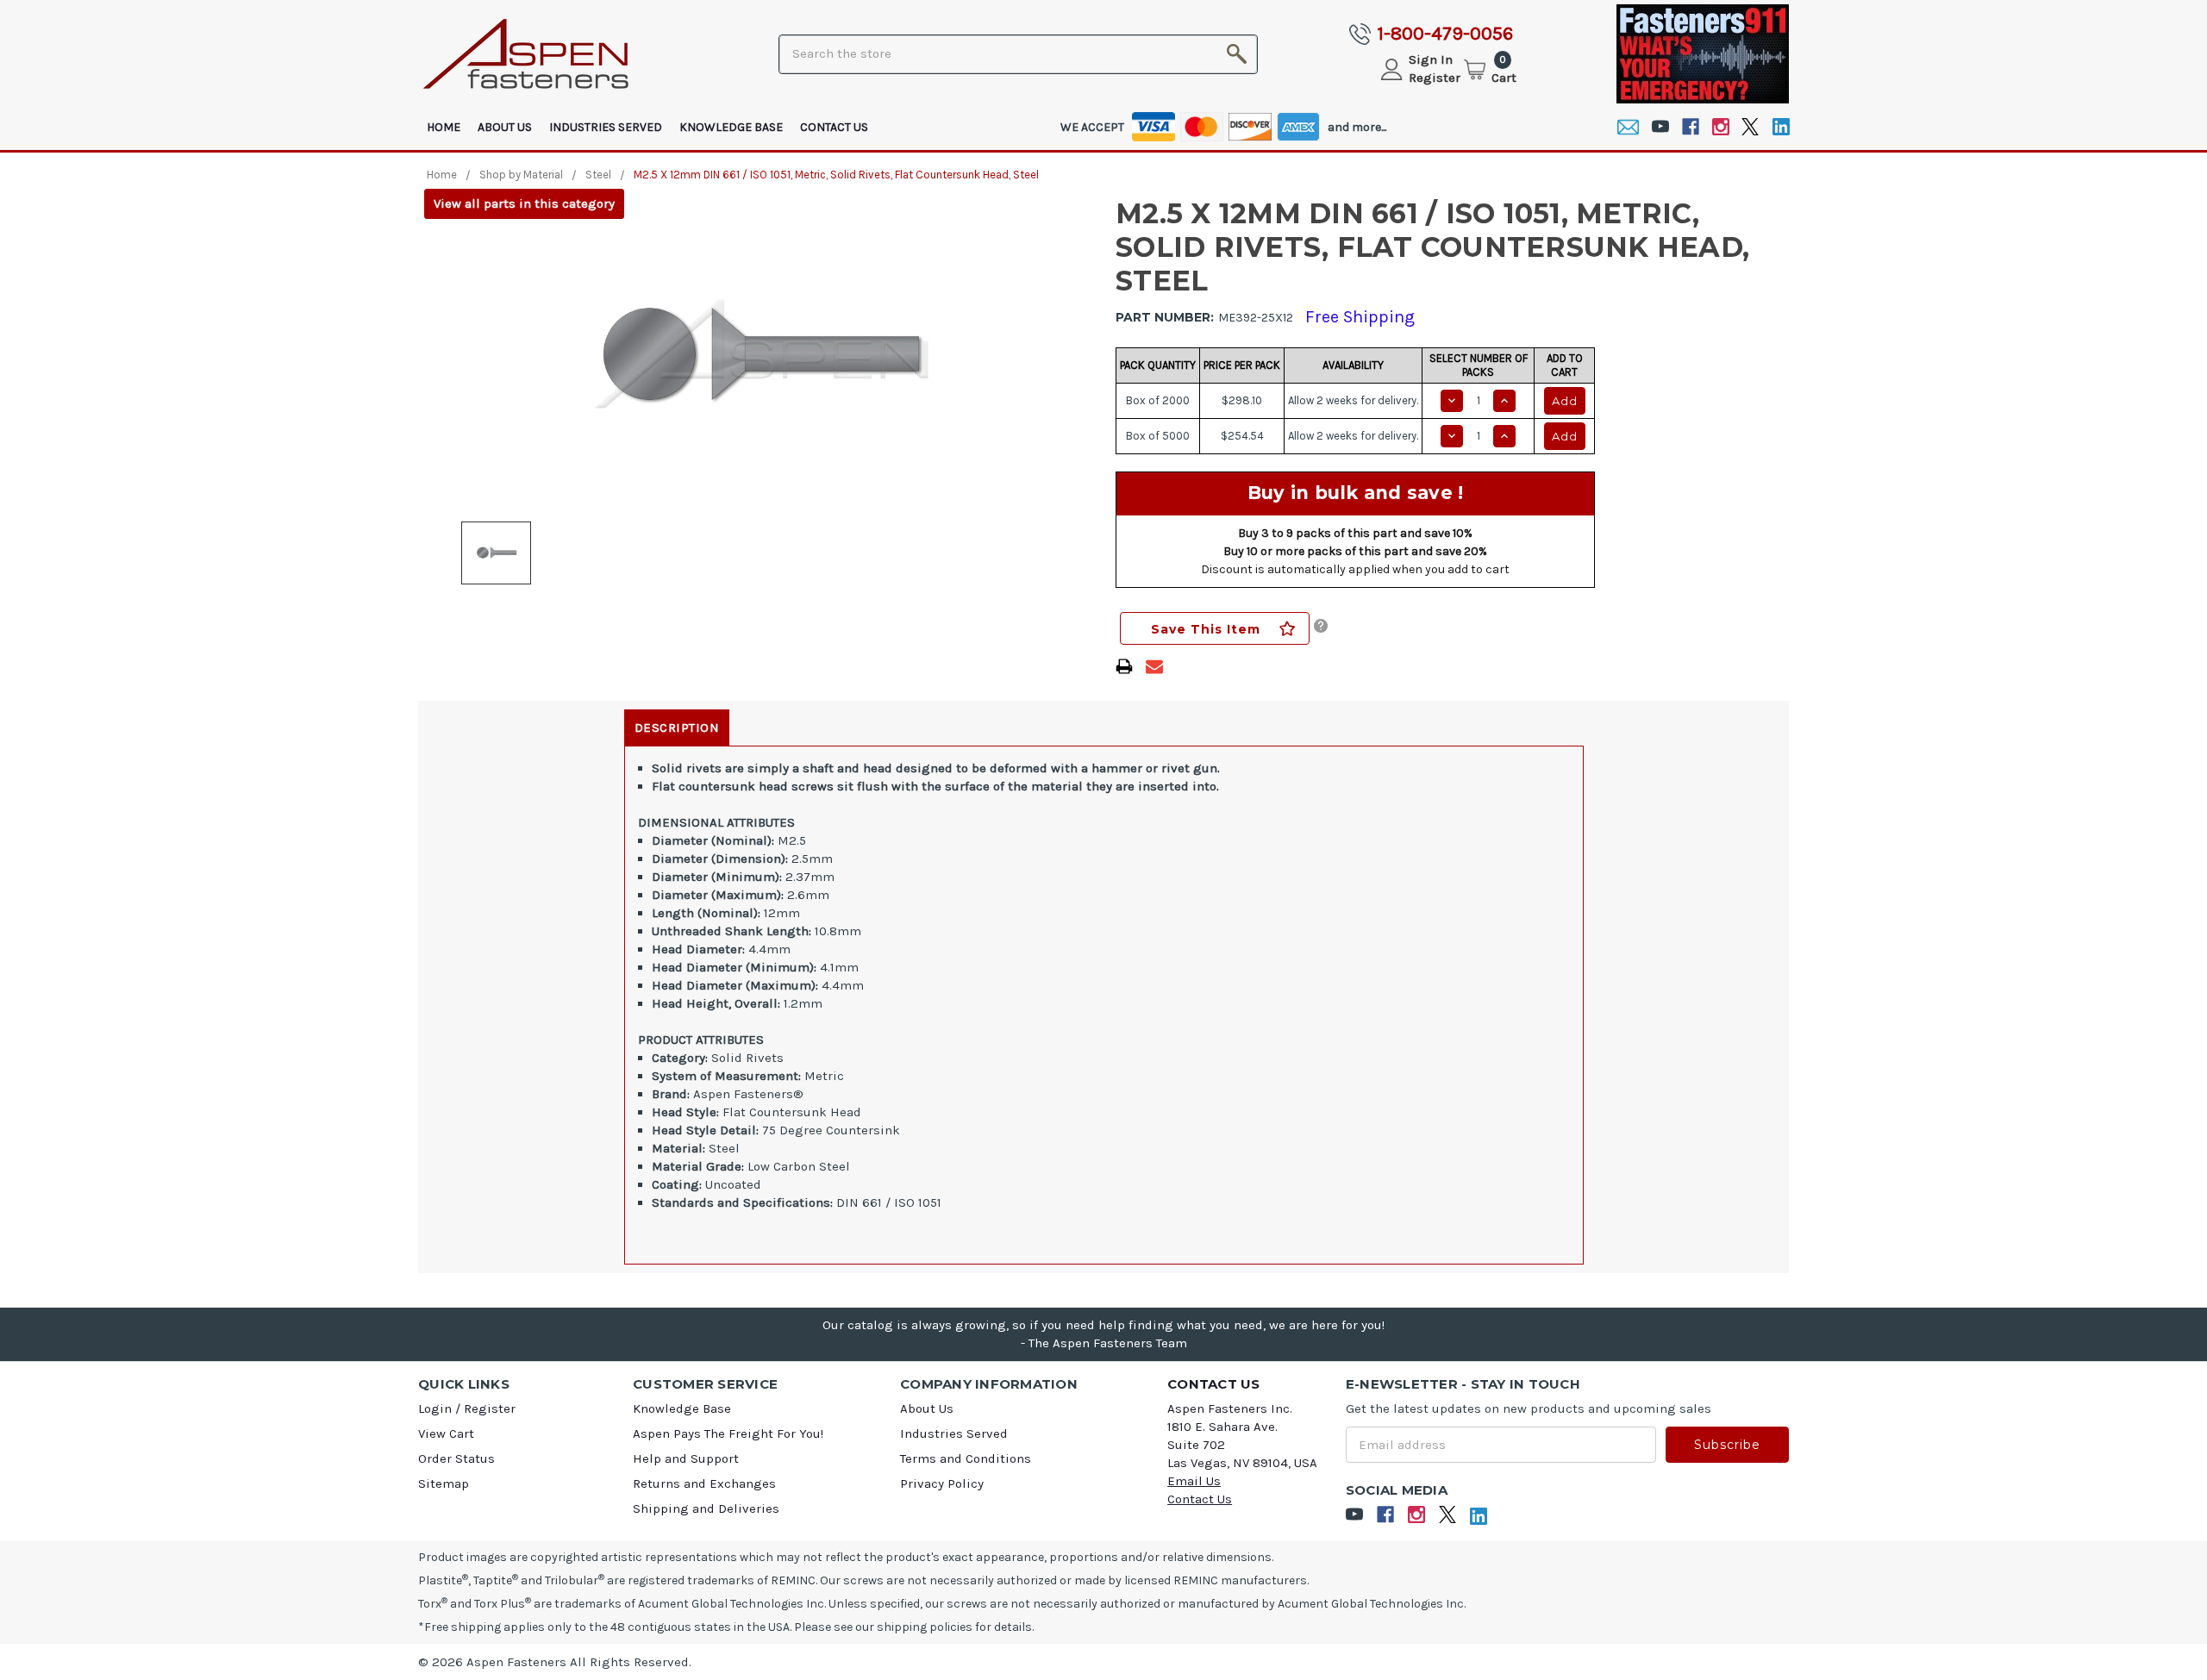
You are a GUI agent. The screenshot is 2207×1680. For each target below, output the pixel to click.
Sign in (1431, 59)
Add (1565, 401)
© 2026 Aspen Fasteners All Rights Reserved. (555, 1662)
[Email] (1628, 127)
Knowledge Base (731, 127)
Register (1435, 78)
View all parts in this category (524, 203)
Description (677, 728)
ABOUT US (505, 127)
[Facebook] (1690, 127)
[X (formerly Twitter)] (1751, 127)
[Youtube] (1660, 127)
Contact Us (834, 127)
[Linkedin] (1781, 127)
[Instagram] (1720, 127)
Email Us (1194, 1481)
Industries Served (606, 127)
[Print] (1124, 666)
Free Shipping (1360, 317)
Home (444, 127)
